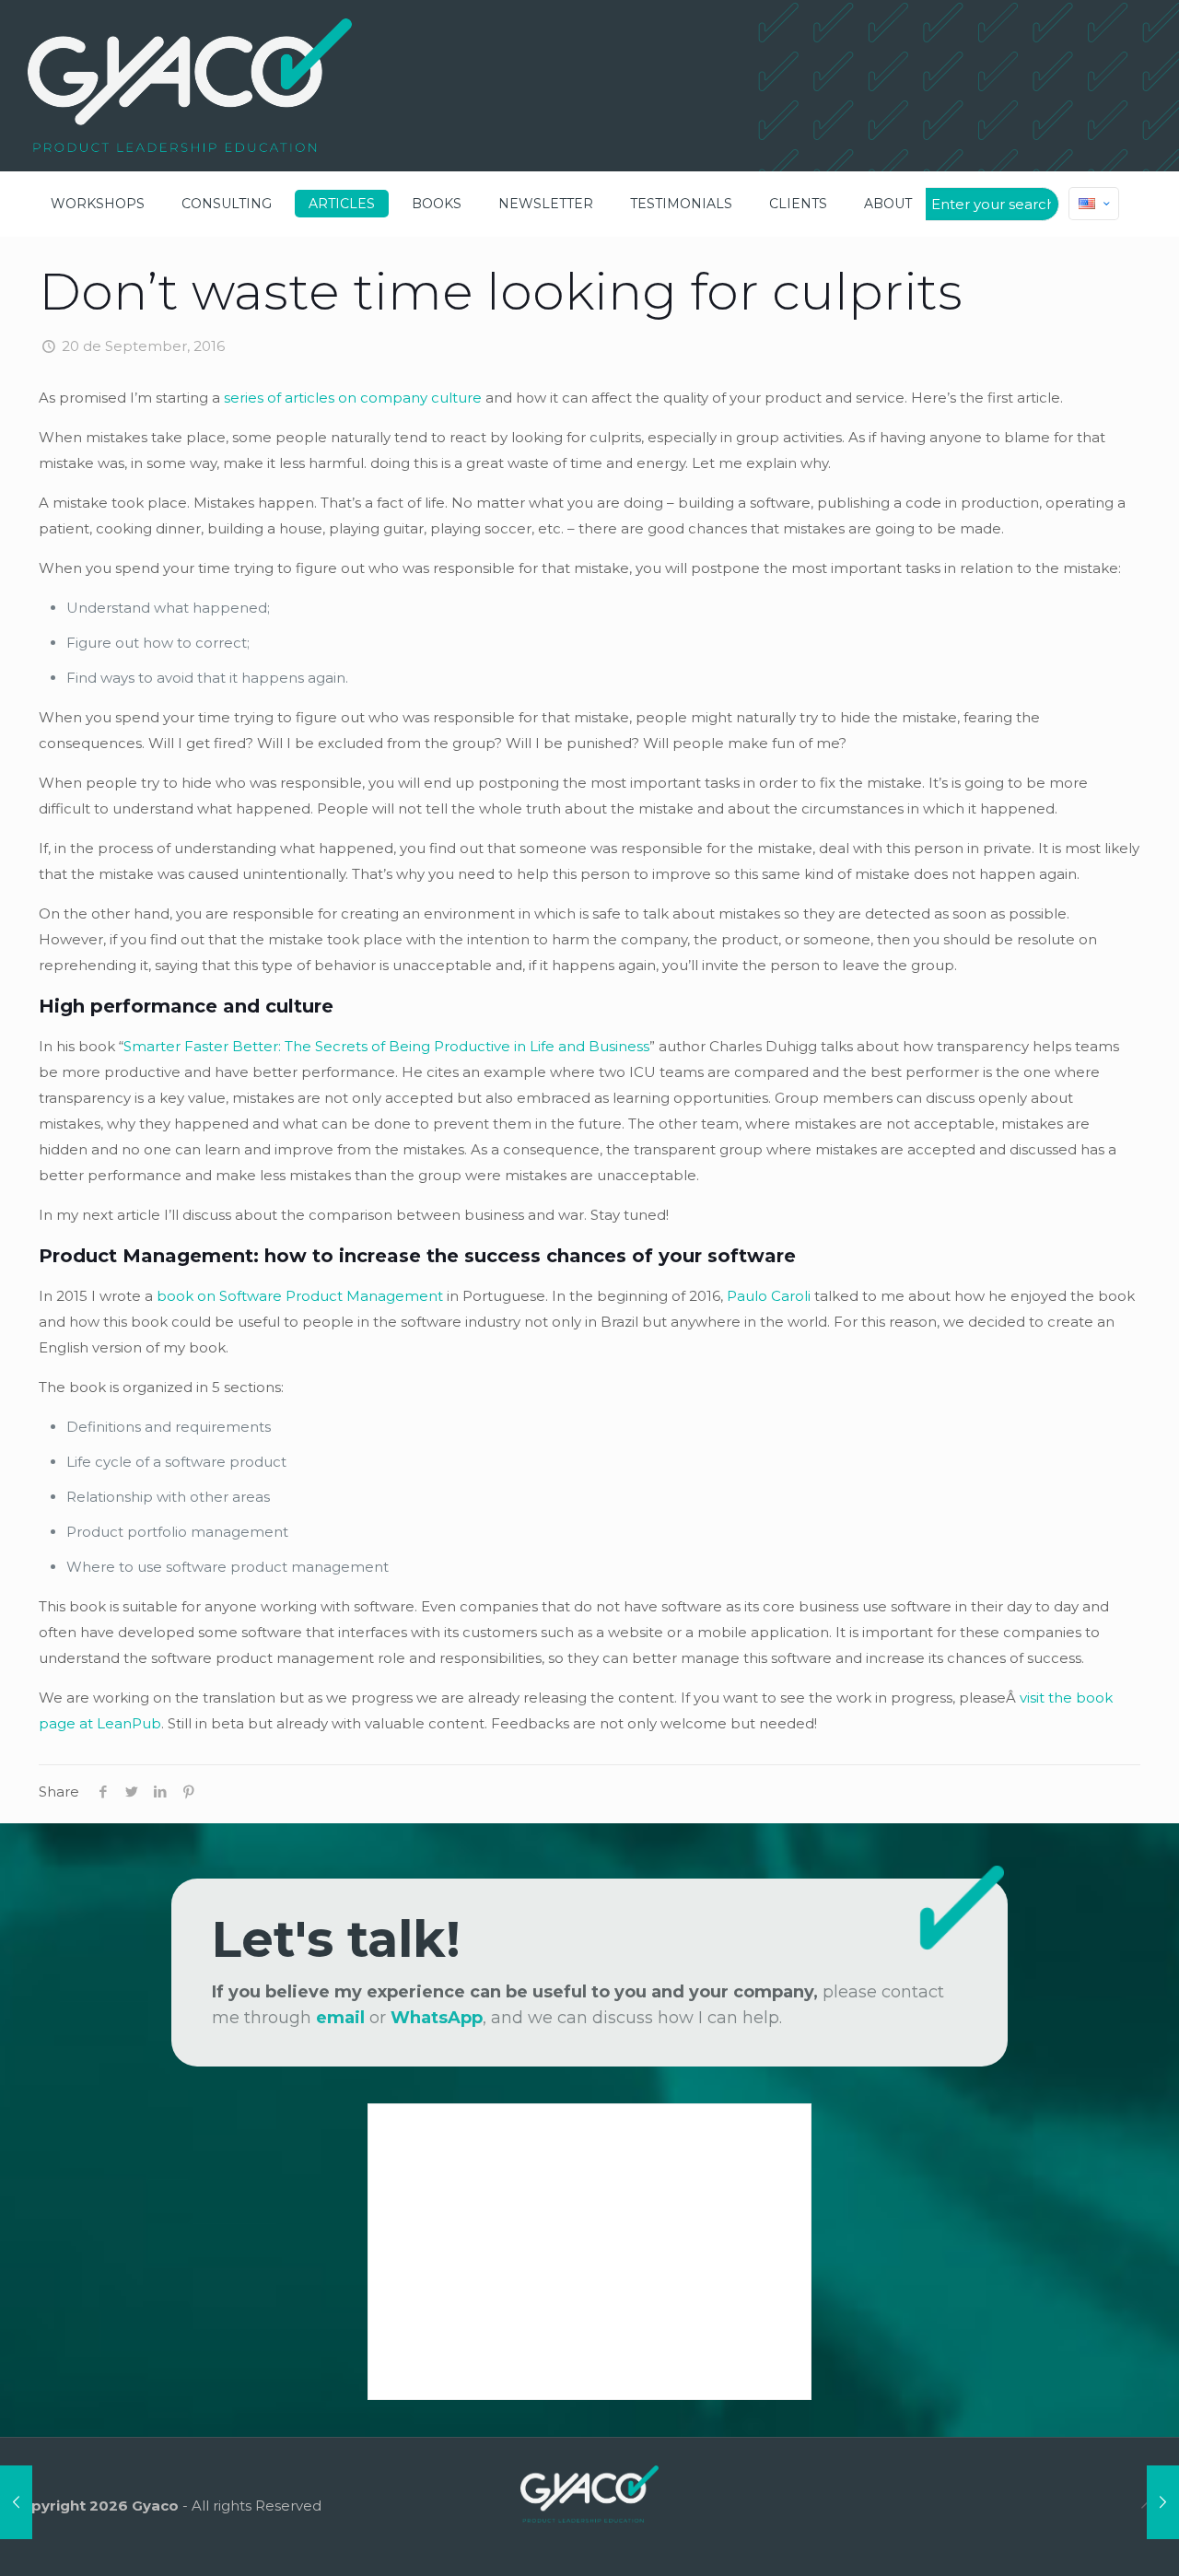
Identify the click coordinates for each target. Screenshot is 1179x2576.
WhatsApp (437, 2018)
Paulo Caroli (769, 1296)
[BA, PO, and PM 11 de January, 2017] (1163, 2502)
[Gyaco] (190, 85)
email (340, 2018)
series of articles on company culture (353, 398)
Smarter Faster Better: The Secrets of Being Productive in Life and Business (386, 1046)
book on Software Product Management (300, 1296)
